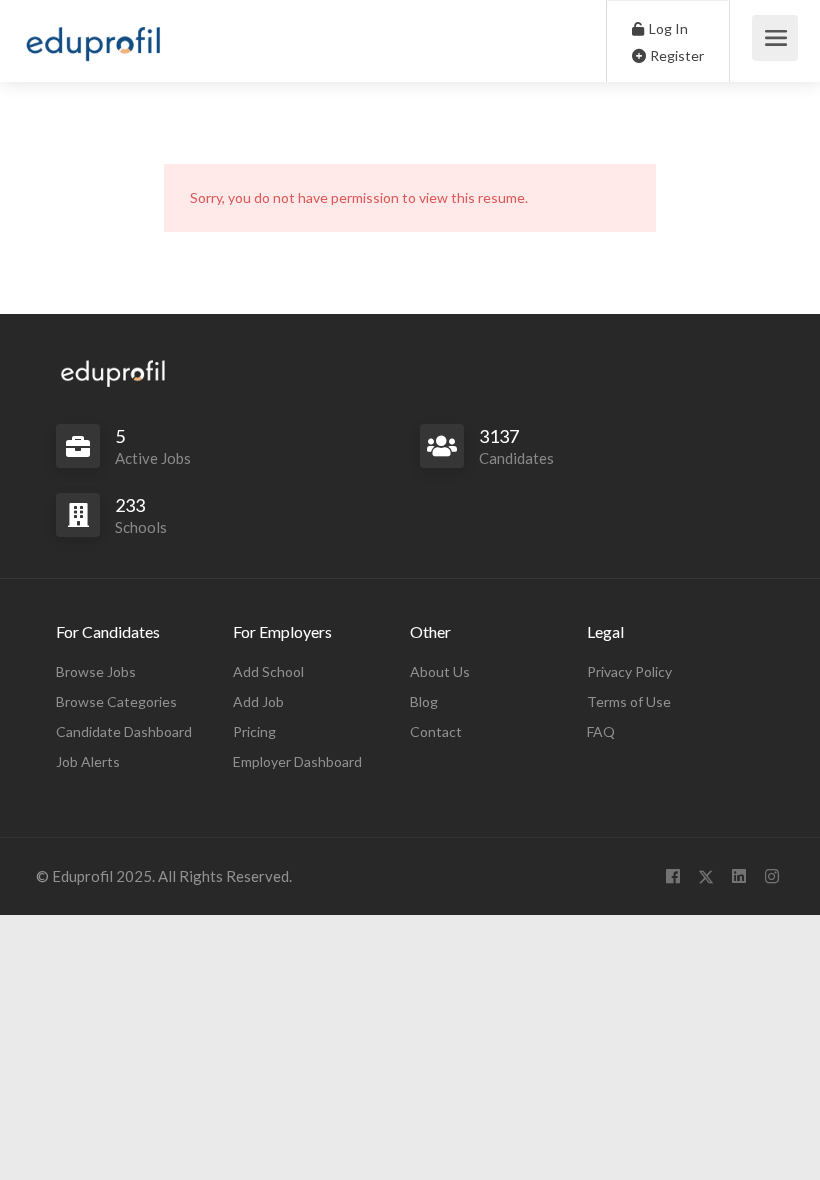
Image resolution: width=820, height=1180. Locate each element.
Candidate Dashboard (124, 731)
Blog (424, 701)
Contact (436, 731)
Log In (667, 28)
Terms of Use (629, 701)
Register (675, 55)
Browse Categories (116, 701)
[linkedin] (738, 876)
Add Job (258, 701)
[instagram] (771, 876)
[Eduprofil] (93, 47)
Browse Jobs (96, 671)
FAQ (601, 731)
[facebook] (672, 876)
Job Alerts (88, 761)
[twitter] (705, 876)
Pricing (254, 731)
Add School (268, 671)
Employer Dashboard (297, 761)
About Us (440, 671)
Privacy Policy (629, 671)
